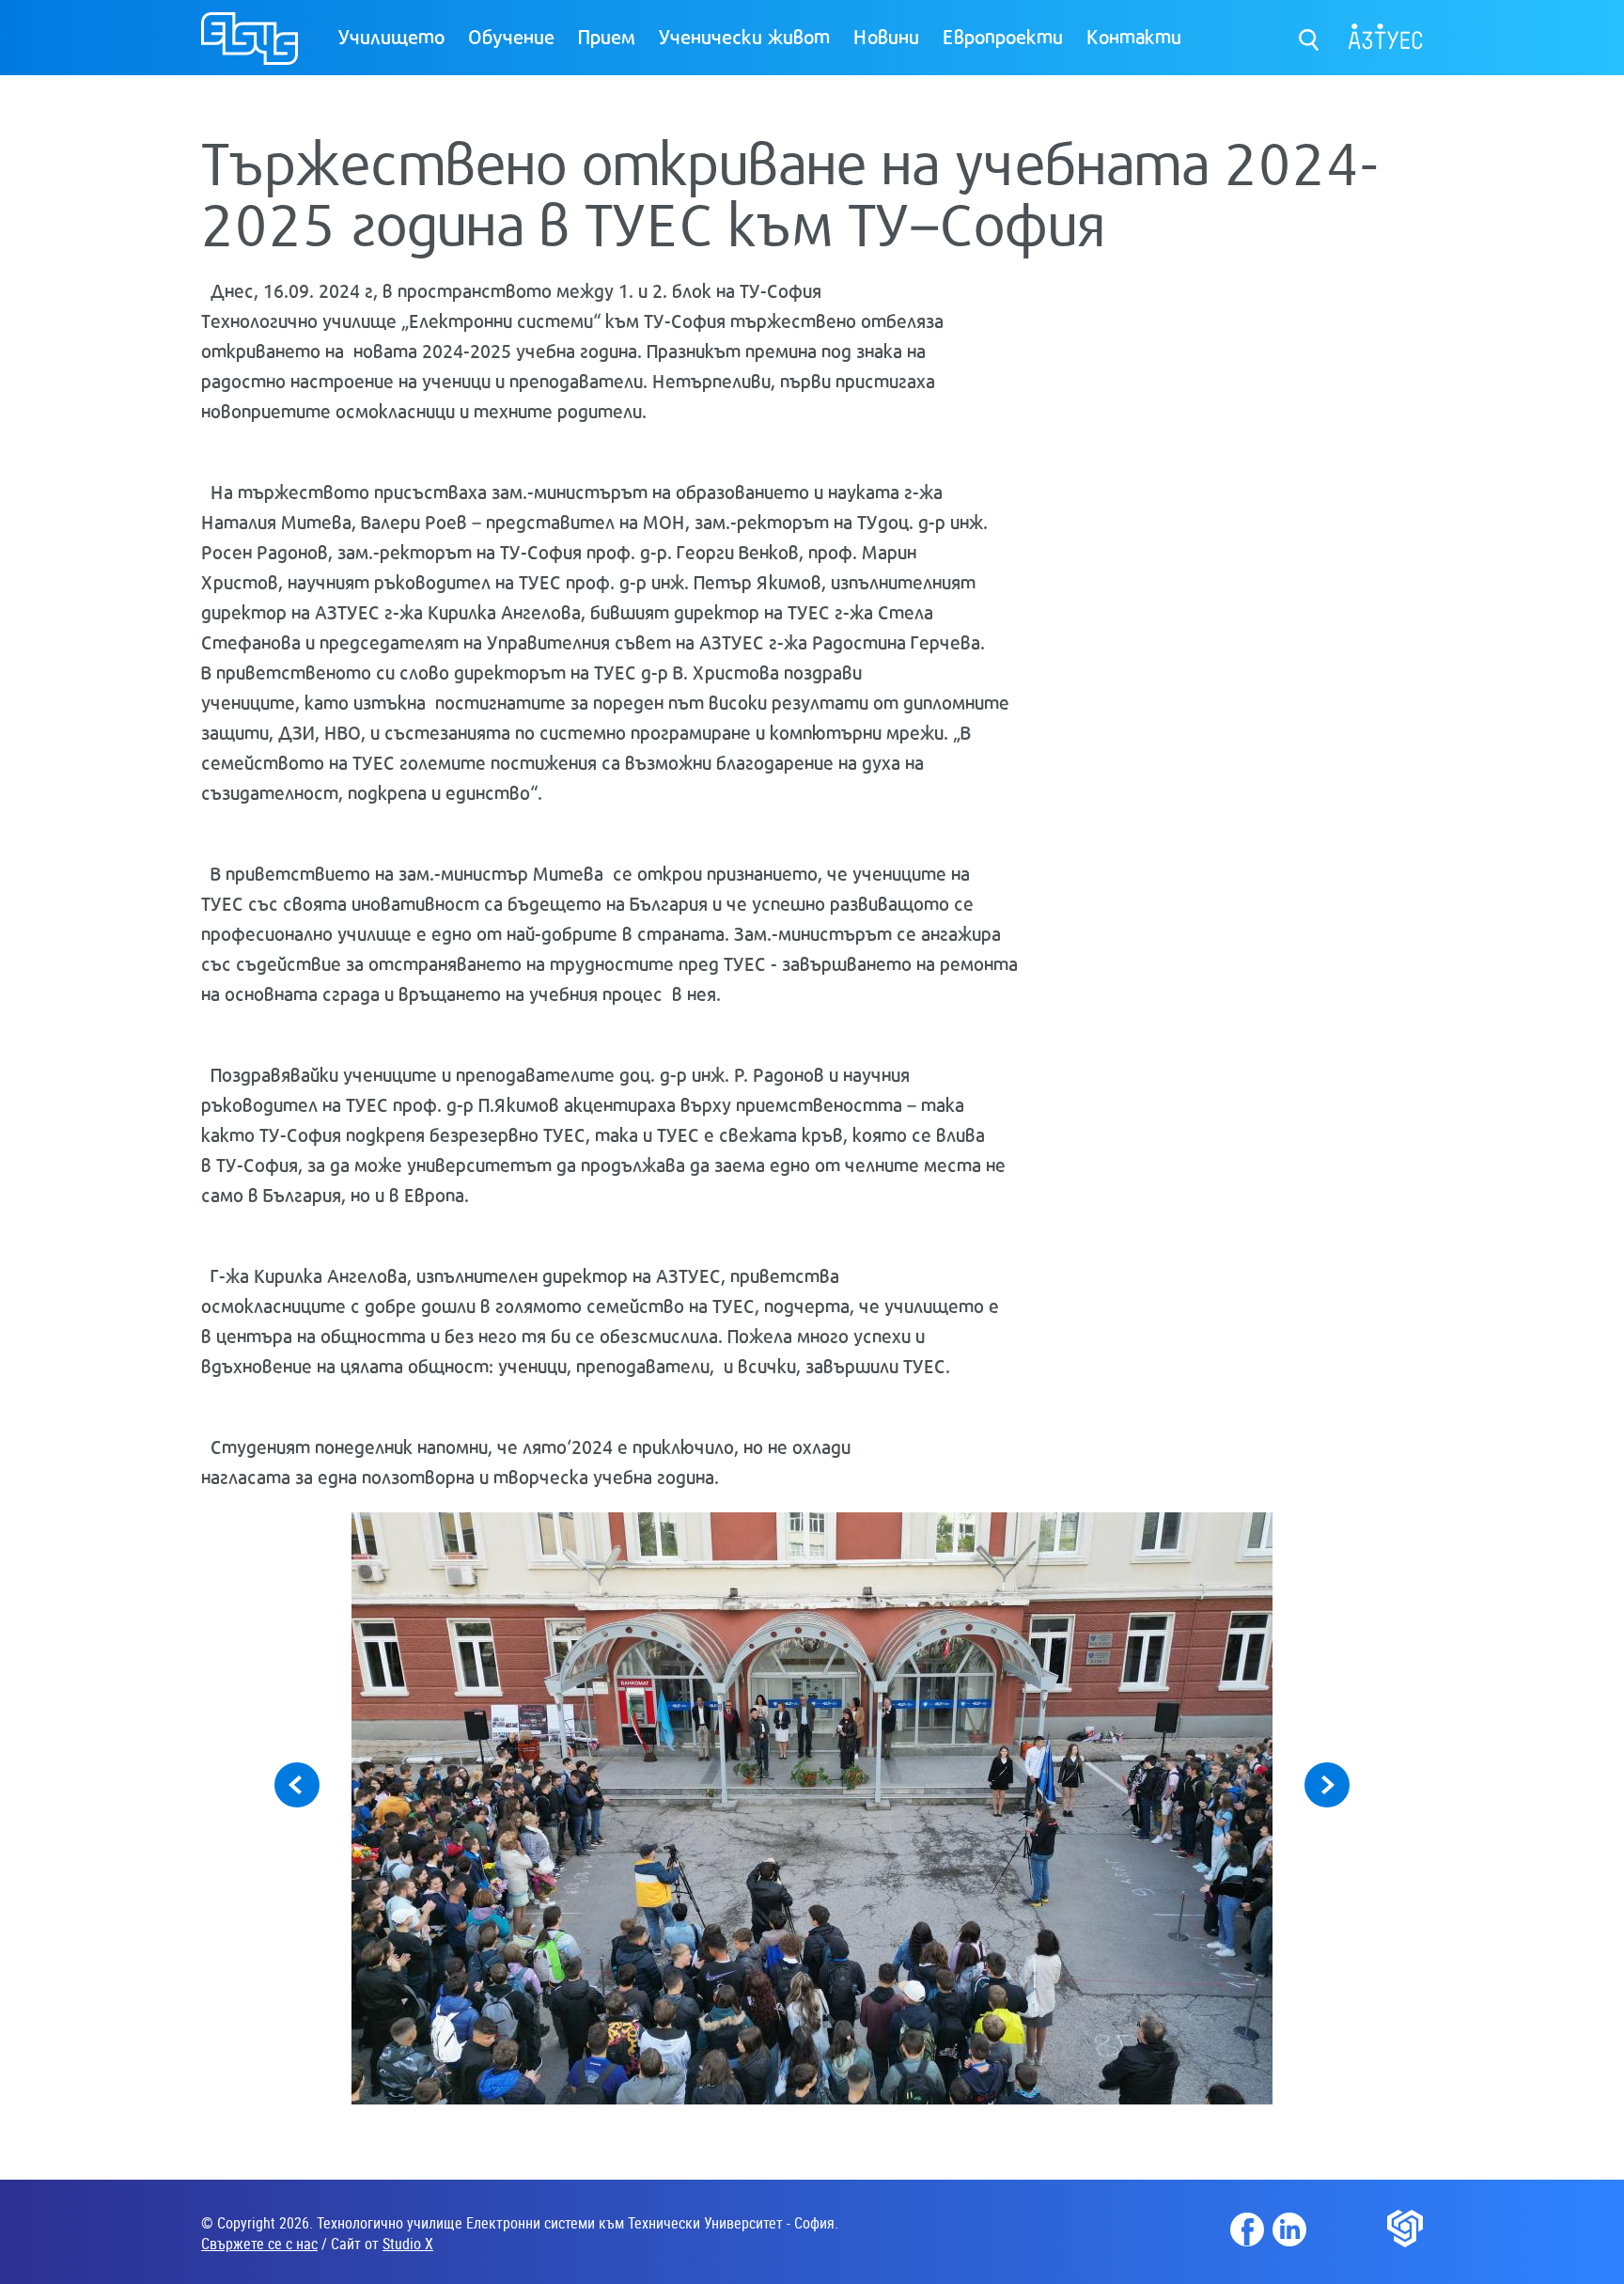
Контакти (1134, 36)
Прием (607, 36)
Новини (886, 36)
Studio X (408, 2244)
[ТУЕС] (250, 47)
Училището (391, 36)
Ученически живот (744, 36)
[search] (1310, 35)
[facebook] (1247, 2229)
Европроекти (1003, 36)
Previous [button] (297, 1785)
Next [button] (1327, 1785)
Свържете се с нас (259, 2244)
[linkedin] (1289, 2229)
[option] (812, 1808)
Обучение (511, 36)
